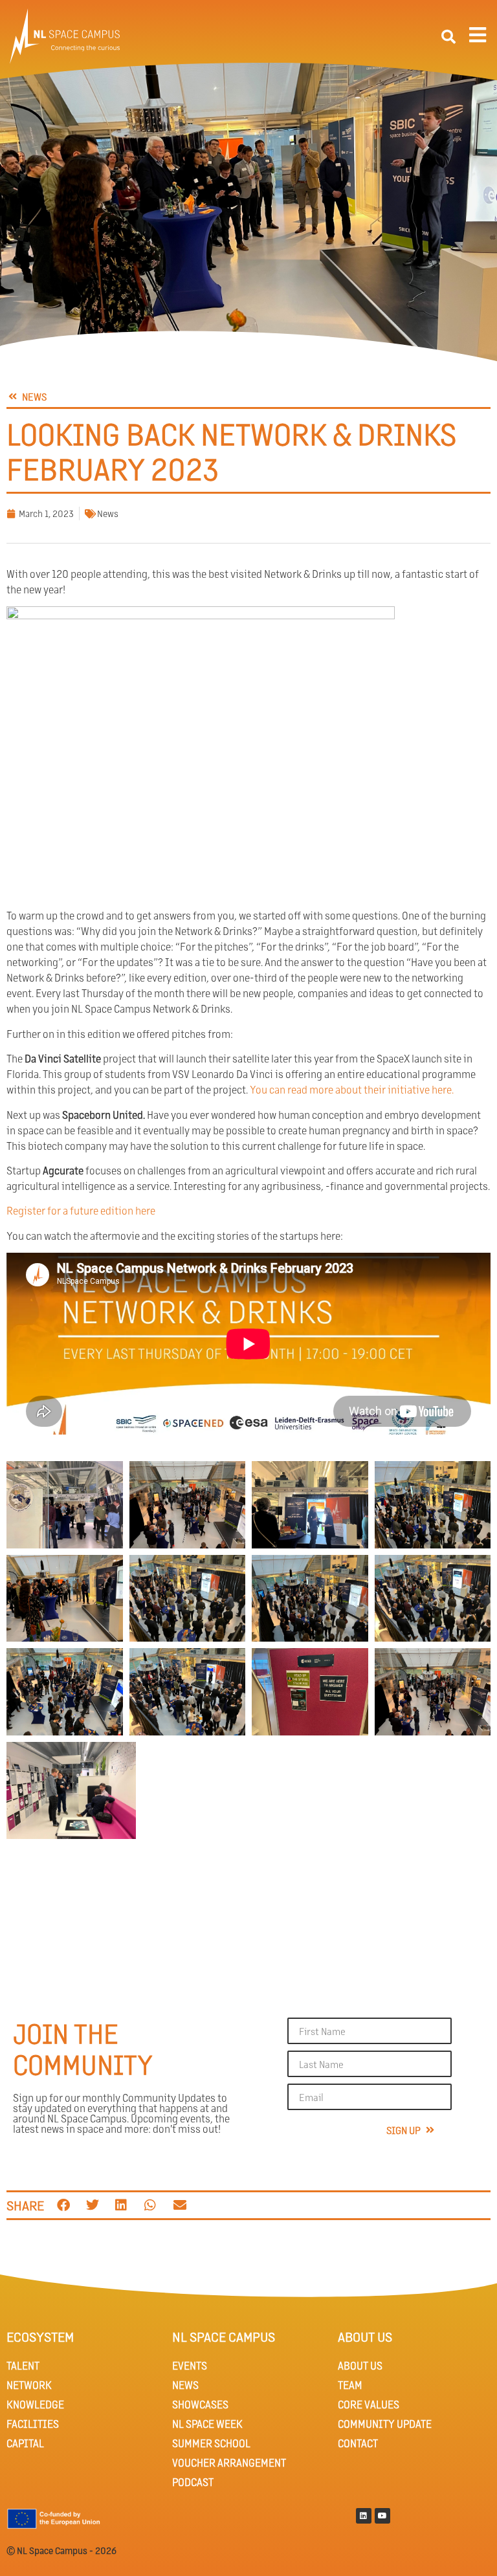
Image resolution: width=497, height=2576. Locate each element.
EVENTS (190, 2365)
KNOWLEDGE (35, 2404)
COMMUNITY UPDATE (385, 2424)
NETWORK (29, 2385)
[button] (448, 37)
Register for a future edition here (81, 1210)
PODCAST (193, 2482)
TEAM (350, 2385)
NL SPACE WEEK (207, 2424)
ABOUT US (360, 2365)
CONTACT (358, 2443)
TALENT (23, 2365)
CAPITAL (25, 2443)
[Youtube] (382, 2516)
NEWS (185, 2385)
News (108, 513)
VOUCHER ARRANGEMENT (229, 2462)
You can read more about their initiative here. (352, 1089)
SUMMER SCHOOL (211, 2443)
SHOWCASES (200, 2404)
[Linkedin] (364, 2516)
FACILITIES (33, 2424)
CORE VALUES (369, 2404)
